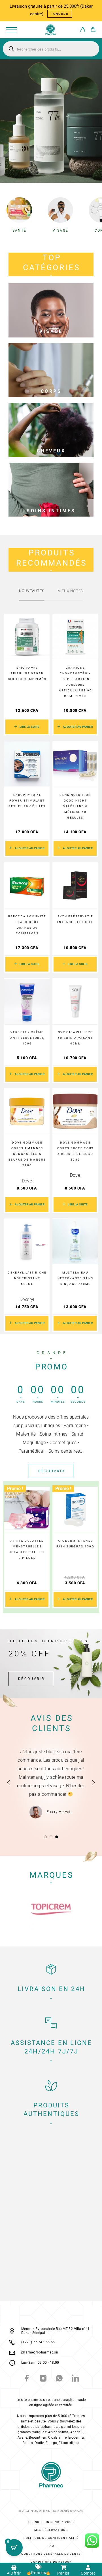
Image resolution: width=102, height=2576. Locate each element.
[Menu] (11, 30)
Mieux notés (70, 591)
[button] (75, 727)
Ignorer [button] (60, 14)
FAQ (51, 2546)
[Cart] (93, 30)
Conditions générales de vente (51, 2554)
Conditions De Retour (51, 2562)
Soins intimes (51, 511)
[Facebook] (27, 2379)
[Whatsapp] (59, 2379)
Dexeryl (27, 1299)
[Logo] (51, 30)
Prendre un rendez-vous (51, 2522)
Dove (27, 1181)
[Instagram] (43, 2379)
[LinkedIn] (75, 2379)
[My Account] (83, 31)
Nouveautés (32, 591)
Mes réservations (51, 2530)
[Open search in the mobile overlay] (51, 49)
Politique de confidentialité (51, 2538)
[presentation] (2, 1547)
